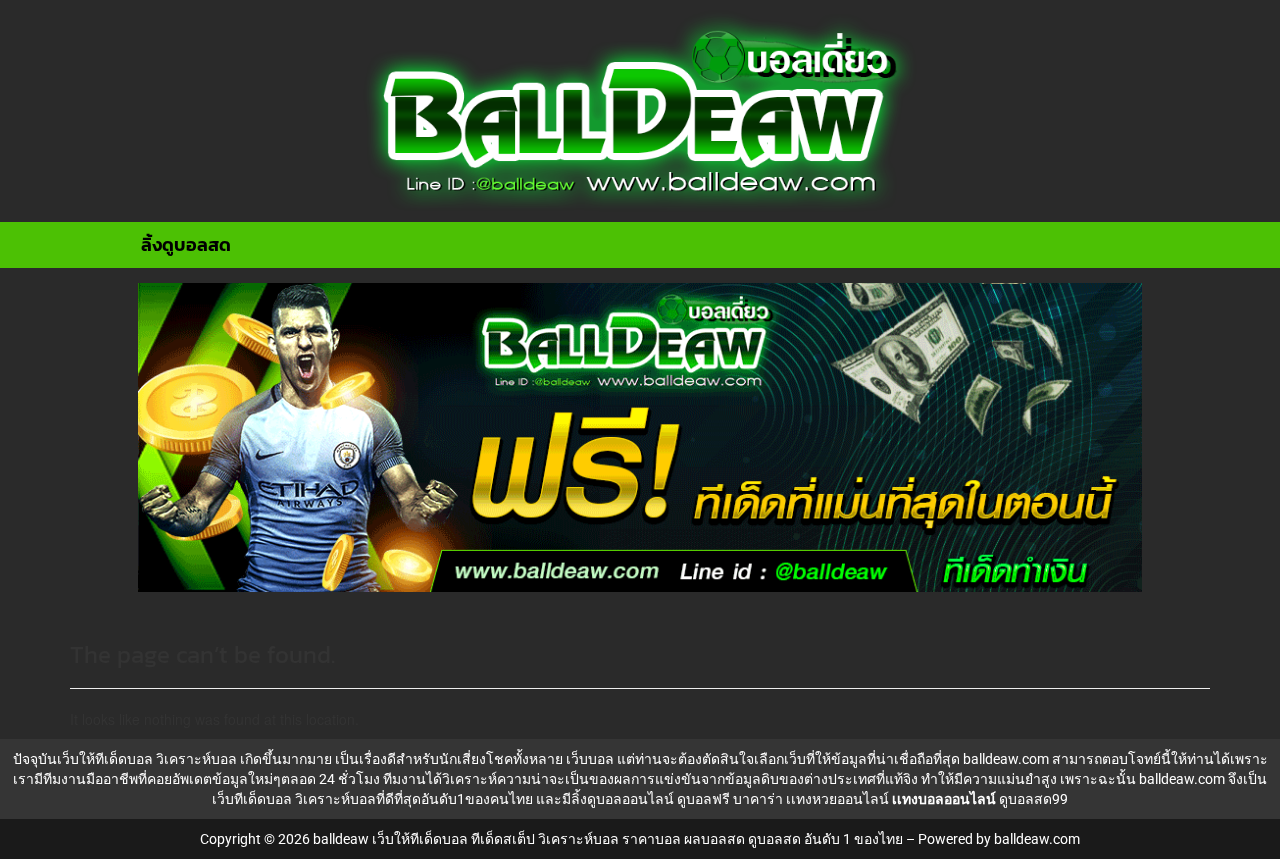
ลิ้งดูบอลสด (186, 244)
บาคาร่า (758, 799)
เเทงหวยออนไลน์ (837, 799)
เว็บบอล (590, 759)
